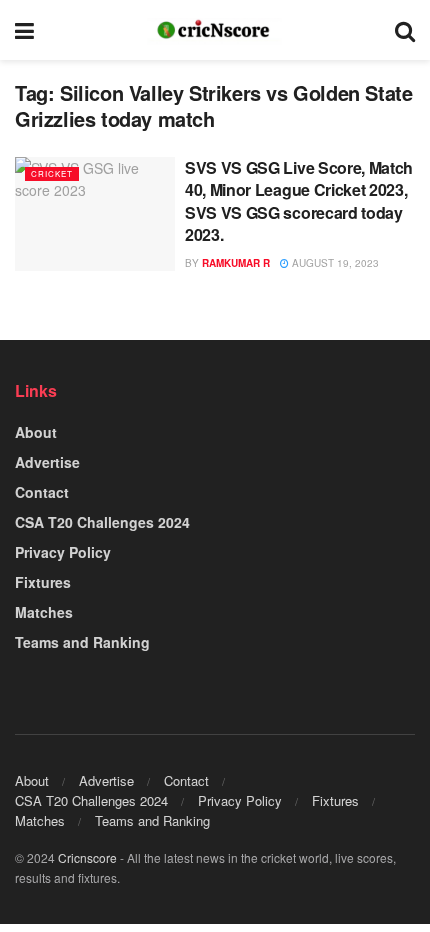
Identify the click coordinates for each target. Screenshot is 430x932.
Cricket (52, 173)
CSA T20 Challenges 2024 (102, 522)
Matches (44, 612)
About (36, 432)
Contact (42, 492)
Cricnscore (87, 857)
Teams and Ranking (82, 642)
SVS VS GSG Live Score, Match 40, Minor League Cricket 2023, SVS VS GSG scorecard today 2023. (299, 201)
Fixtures (43, 582)
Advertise (47, 462)
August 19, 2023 (334, 263)
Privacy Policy (63, 552)
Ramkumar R (236, 263)
